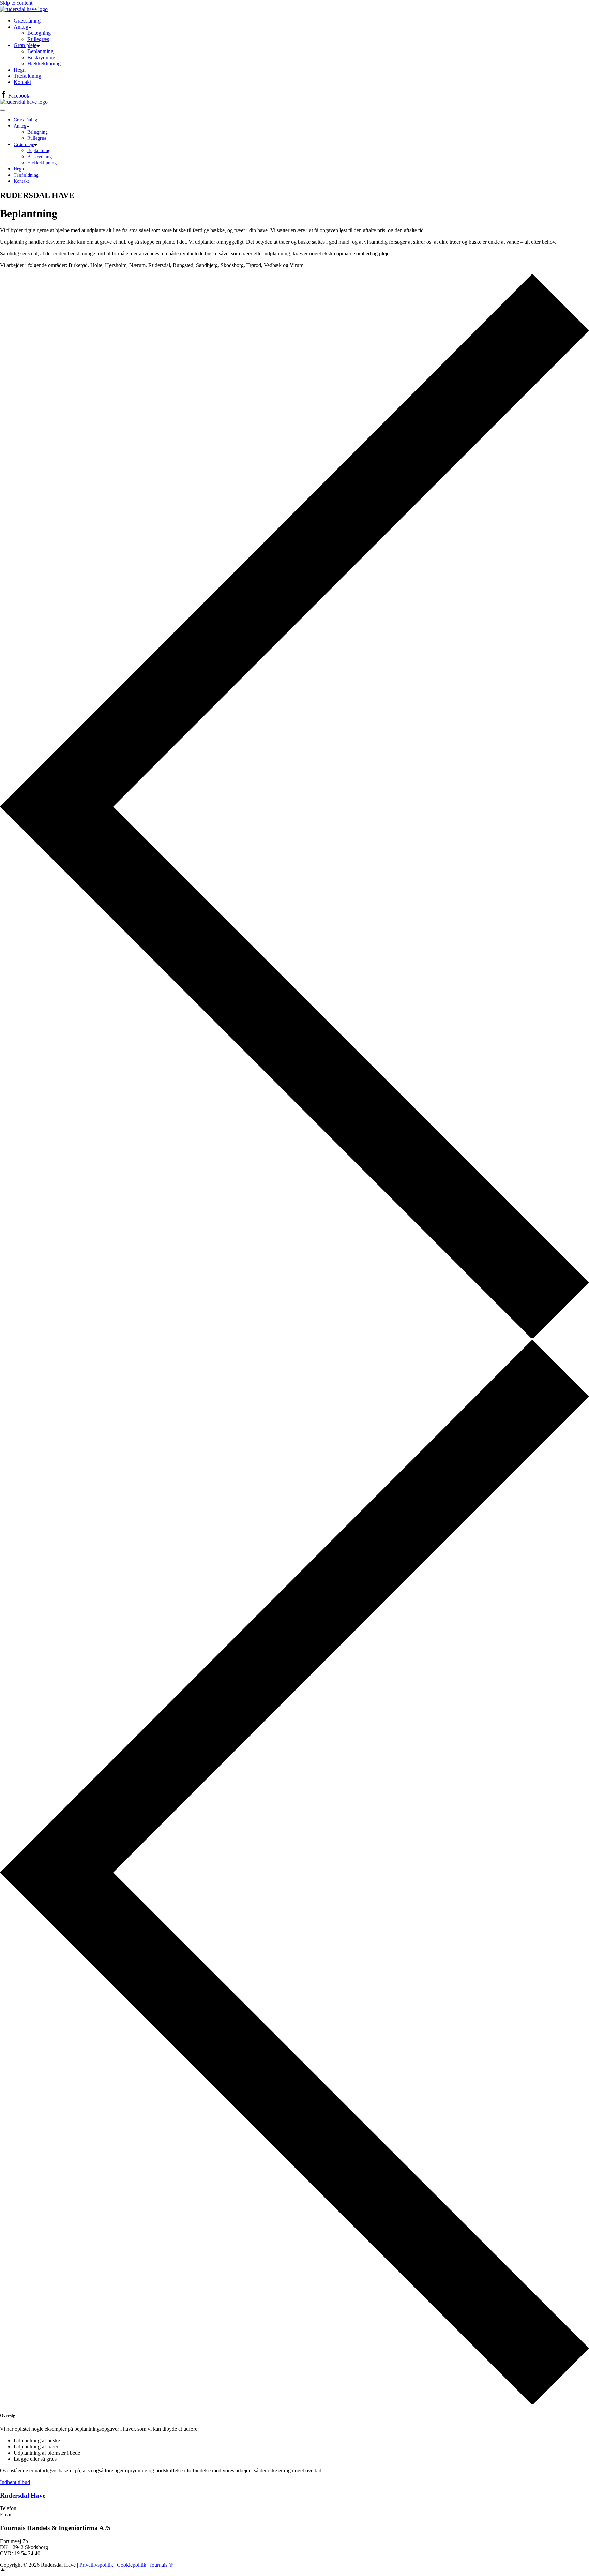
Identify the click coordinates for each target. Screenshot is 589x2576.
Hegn (20, 70)
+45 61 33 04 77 (37, 2508)
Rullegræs (38, 39)
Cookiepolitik (132, 2565)
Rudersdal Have (23, 2495)
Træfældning (27, 76)
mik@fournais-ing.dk (38, 2514)
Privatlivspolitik (96, 2565)
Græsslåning (27, 21)
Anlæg (21, 27)
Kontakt (22, 82)
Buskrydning (41, 57)
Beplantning (40, 51)
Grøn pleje (25, 45)
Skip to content (16, 3)
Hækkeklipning (44, 64)
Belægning (39, 33)
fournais (161, 2565)
